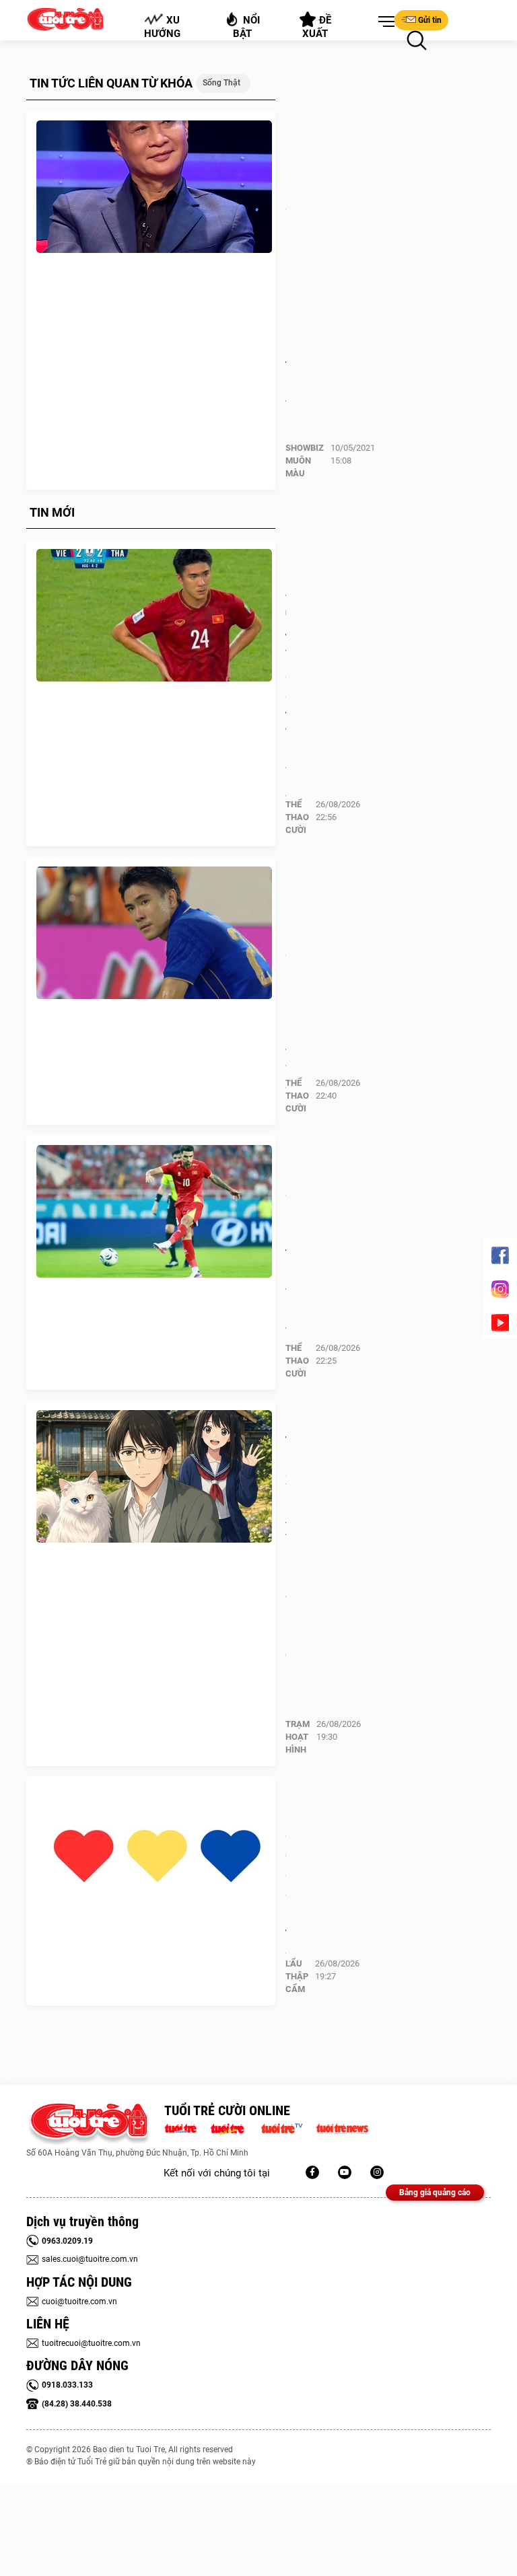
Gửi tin (430, 20)
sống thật (221, 83)
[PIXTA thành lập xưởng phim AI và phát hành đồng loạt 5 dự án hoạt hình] (154, 1477)
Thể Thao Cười (297, 817)
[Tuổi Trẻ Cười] (377, 2172)
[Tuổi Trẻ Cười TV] (345, 2172)
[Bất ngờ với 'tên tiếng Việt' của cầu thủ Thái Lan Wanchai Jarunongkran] (154, 616)
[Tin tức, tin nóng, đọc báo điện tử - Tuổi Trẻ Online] (184, 2127)
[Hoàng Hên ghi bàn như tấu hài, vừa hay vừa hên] (154, 1212)
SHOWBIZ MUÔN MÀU (305, 461)
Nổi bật (247, 27)
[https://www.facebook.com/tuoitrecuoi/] (312, 2172)
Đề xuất (317, 27)
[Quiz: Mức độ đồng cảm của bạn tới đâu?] (154, 1853)
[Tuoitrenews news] (342, 2127)
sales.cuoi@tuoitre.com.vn (90, 2259)
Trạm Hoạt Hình (298, 1737)
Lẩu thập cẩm (297, 1976)
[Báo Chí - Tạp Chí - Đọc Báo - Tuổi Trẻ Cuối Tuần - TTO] (233, 2127)
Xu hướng (162, 27)
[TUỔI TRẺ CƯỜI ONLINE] (89, 2124)
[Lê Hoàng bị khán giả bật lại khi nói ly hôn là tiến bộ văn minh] (154, 187)
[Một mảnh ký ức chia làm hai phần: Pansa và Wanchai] (154, 933)
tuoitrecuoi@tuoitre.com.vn (91, 2343)
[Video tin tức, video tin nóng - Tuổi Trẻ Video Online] (287, 2127)
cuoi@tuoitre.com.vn (79, 2302)
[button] (384, 22)
